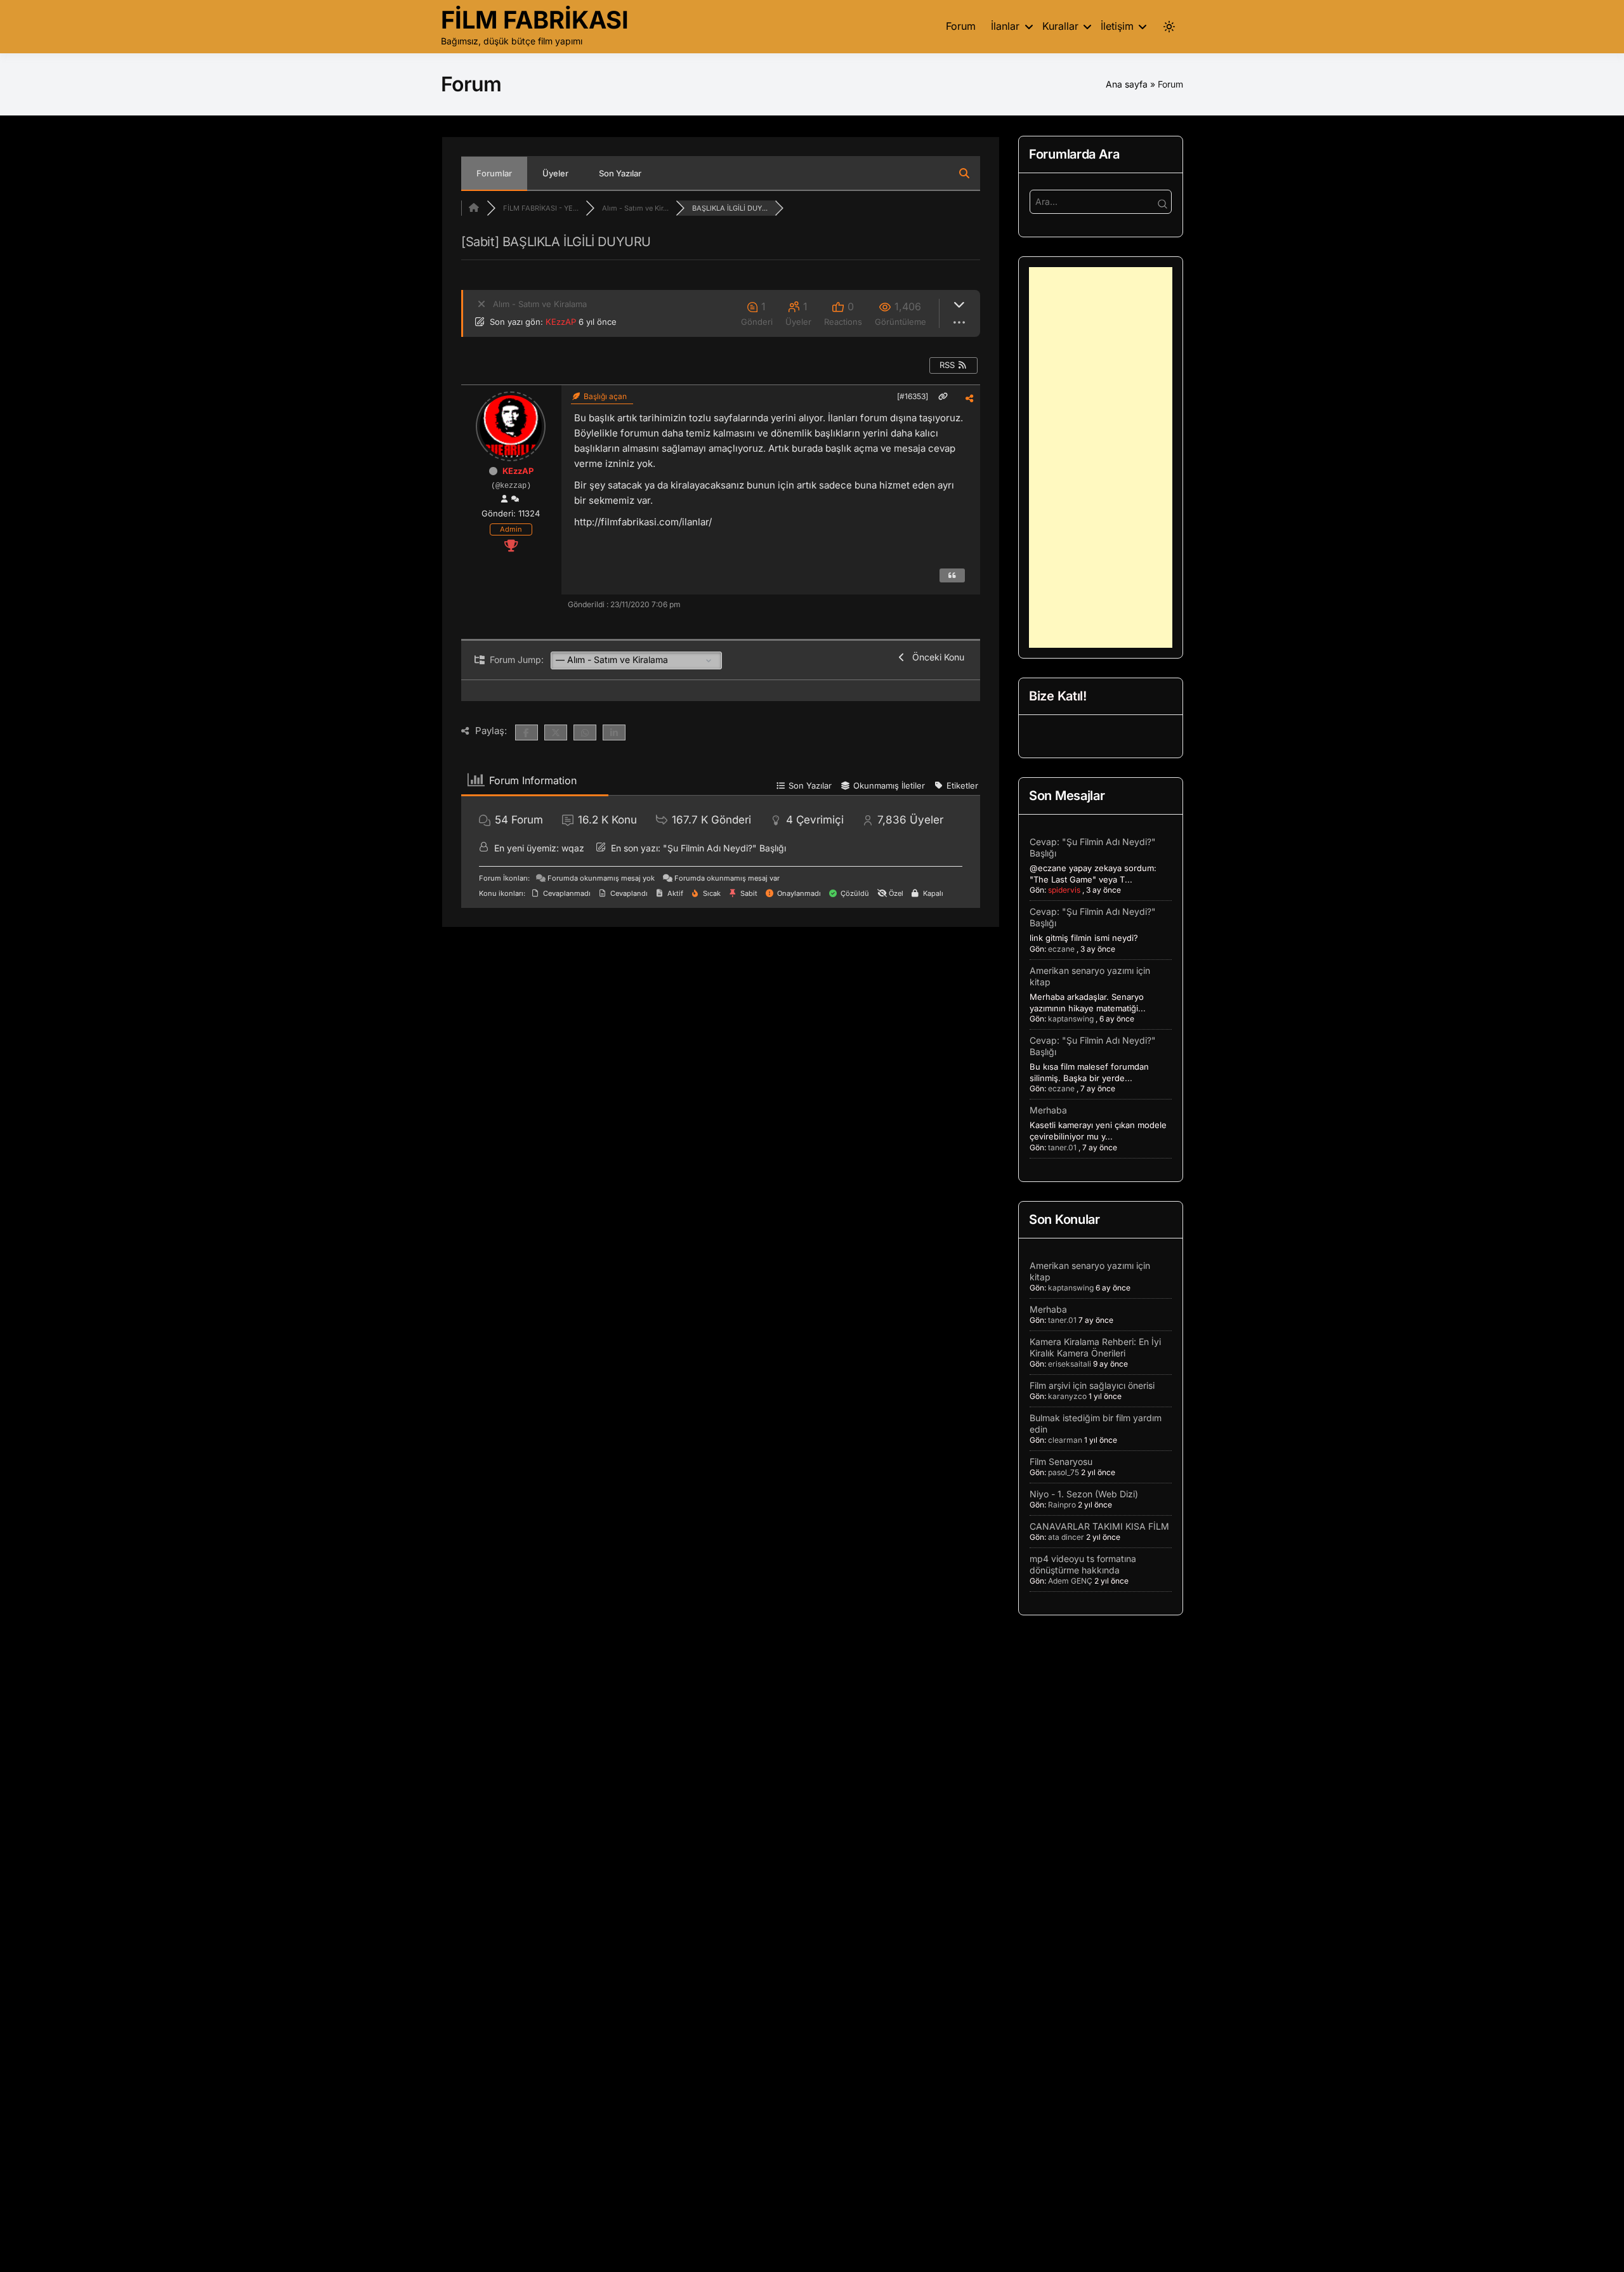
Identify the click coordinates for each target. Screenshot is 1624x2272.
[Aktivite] (515, 499)
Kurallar (1060, 26)
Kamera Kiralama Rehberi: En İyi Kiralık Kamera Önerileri (1095, 1347)
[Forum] (474, 208)
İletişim (1117, 26)
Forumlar (494, 173)
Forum (961, 26)
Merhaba (1048, 1110)
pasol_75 (1064, 1472)
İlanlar (1005, 26)
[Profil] (504, 499)
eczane (1061, 949)
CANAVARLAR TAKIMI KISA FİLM (1099, 1526)
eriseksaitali (1070, 1364)
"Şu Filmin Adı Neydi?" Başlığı (724, 848)
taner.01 (1062, 1147)
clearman (1065, 1440)
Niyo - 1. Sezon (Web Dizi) (1084, 1494)
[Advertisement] (1101, 457)
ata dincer (1066, 1537)
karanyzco (1067, 1396)
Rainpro (1062, 1505)
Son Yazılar (620, 173)
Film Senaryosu (1061, 1461)
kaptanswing (1071, 1019)
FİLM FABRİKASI (535, 20)
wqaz (573, 848)
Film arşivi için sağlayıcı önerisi (1092, 1385)
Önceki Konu (936, 657)
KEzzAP (561, 322)
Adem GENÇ (1070, 1581)
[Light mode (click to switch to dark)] (1169, 27)
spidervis (1064, 890)
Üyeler (555, 173)
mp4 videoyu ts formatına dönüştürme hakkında (1083, 1564)
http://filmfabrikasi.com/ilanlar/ (643, 522)
